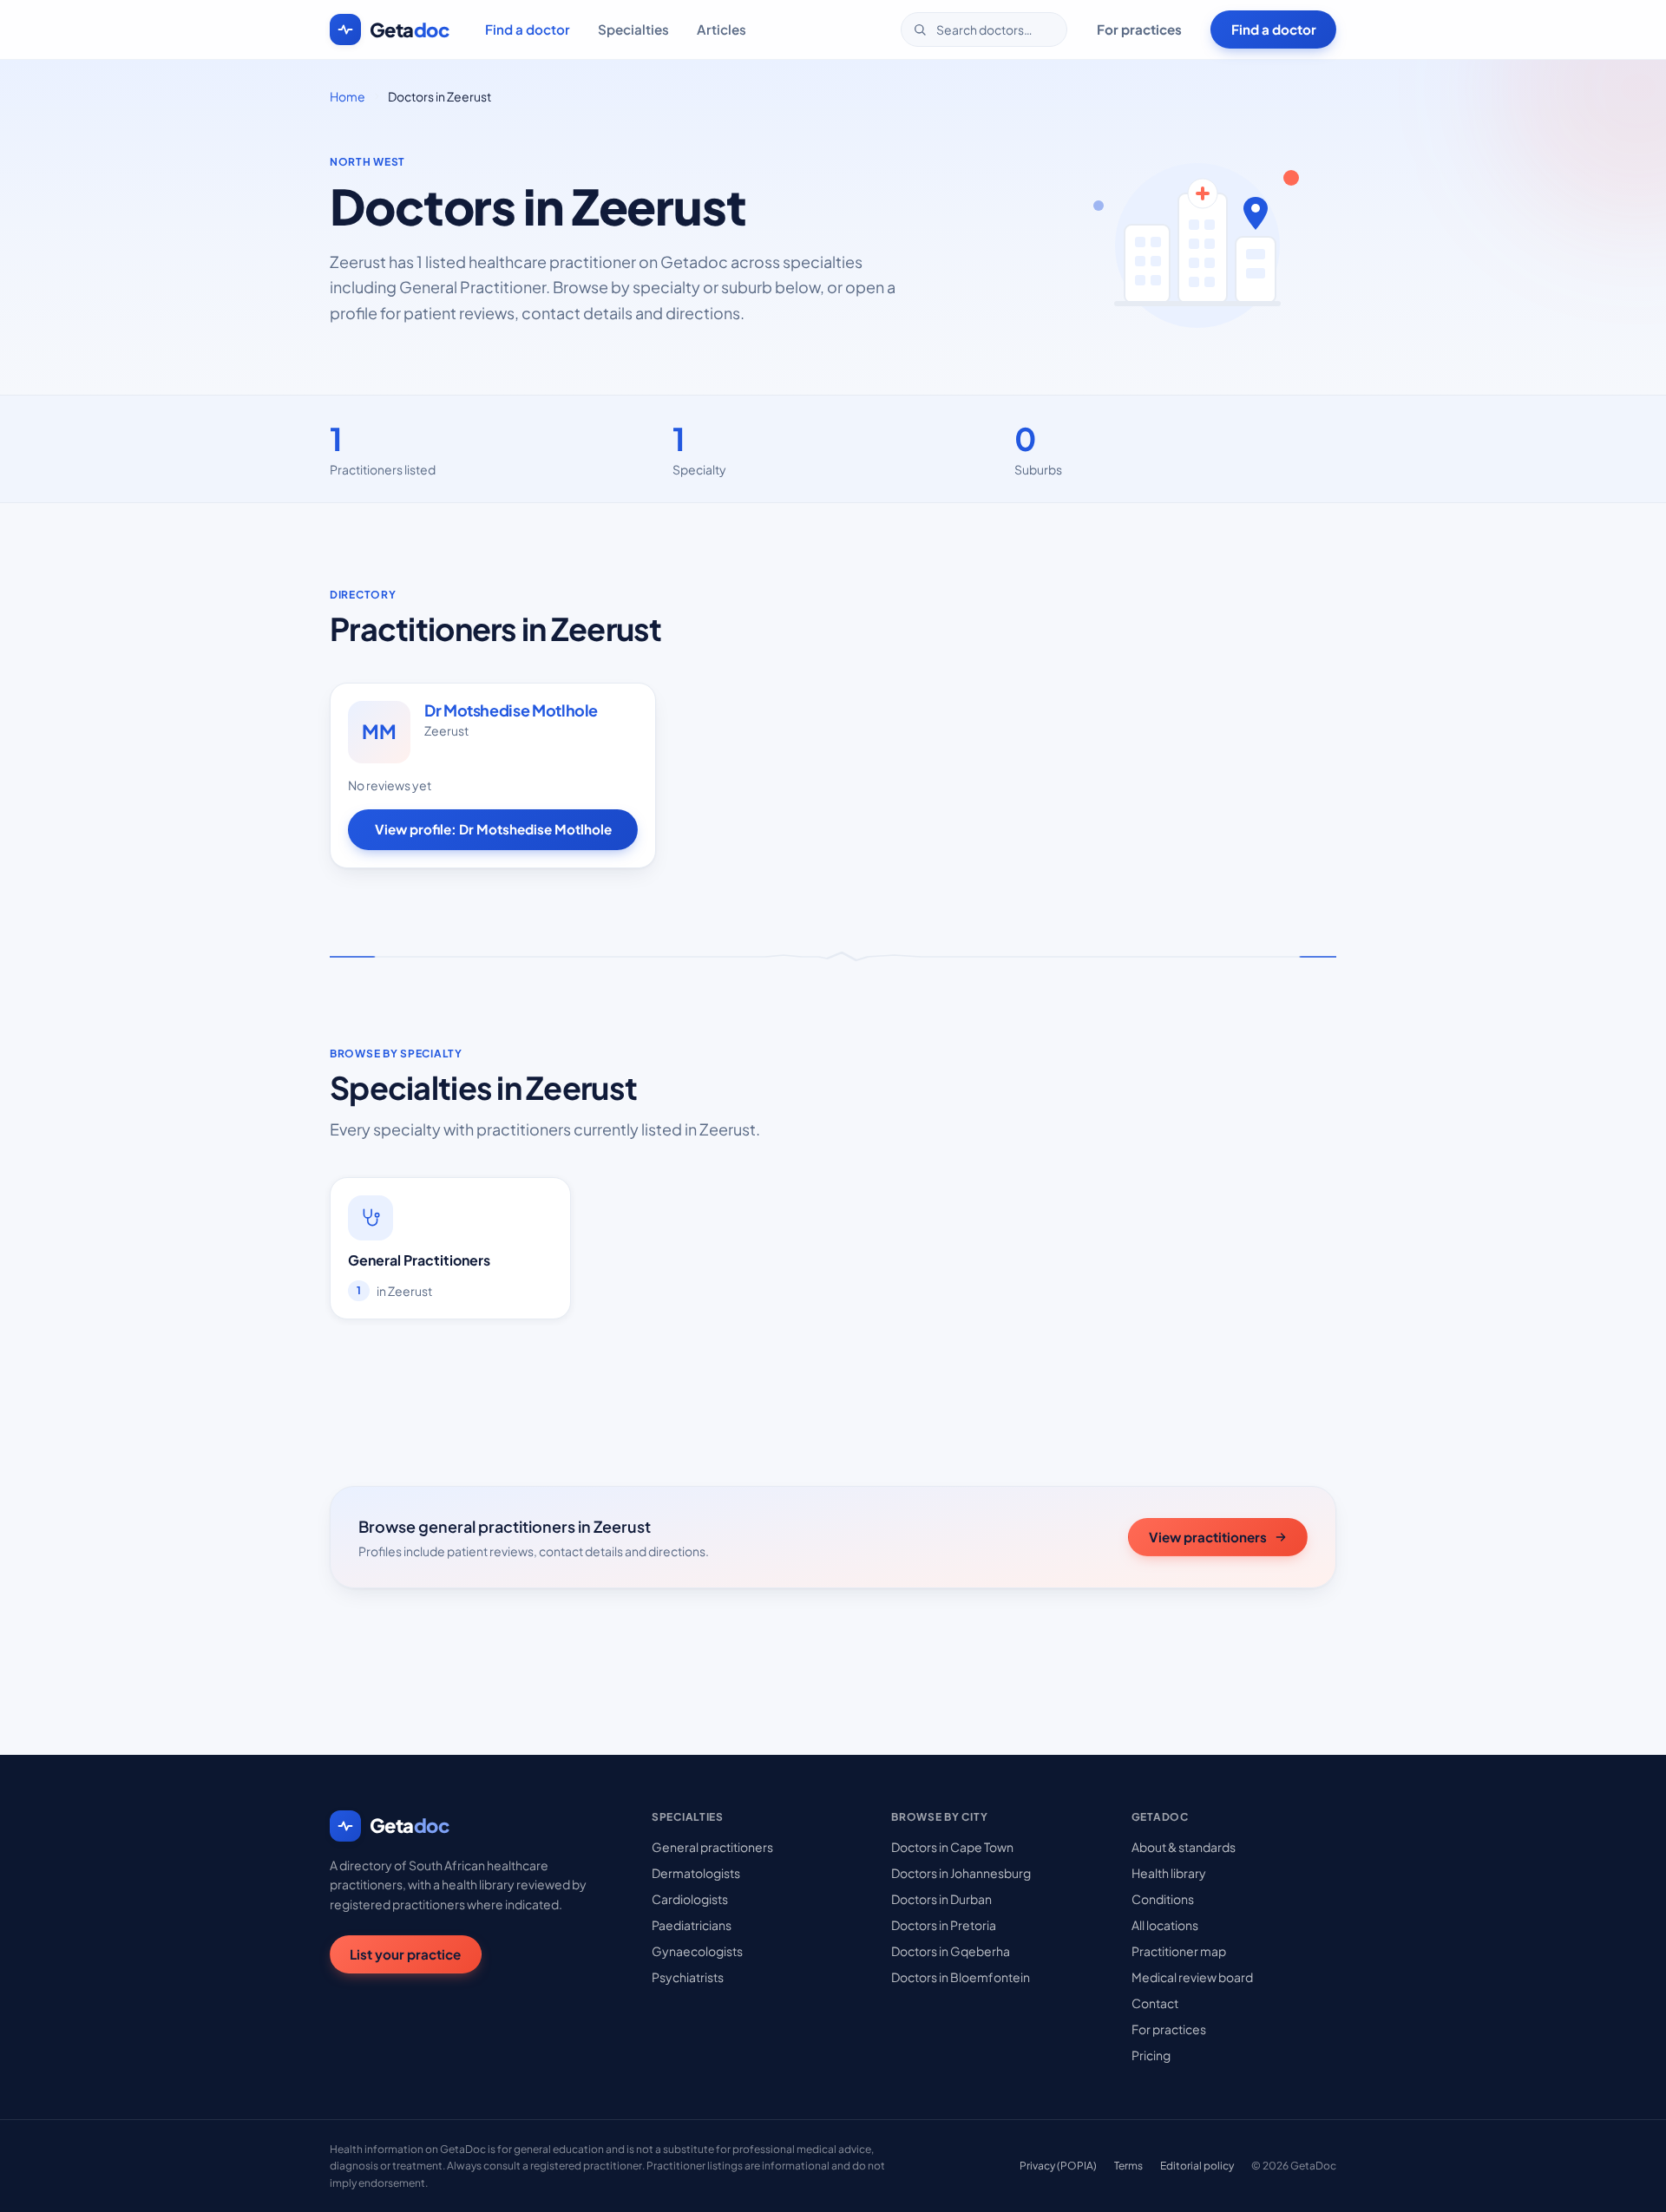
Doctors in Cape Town (952, 1847)
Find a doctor (528, 29)
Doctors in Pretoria (944, 1925)
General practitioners (712, 1847)
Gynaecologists (697, 1951)
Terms (1128, 2166)
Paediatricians (692, 1925)
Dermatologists (696, 1873)
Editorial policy (1197, 2166)
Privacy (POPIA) (1058, 2166)
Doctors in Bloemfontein (961, 1977)
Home (348, 96)
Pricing (1151, 2055)
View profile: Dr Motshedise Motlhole (493, 829)
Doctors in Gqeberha (951, 1951)
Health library (1169, 1873)
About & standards (1184, 1847)
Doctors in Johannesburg (961, 1873)
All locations (1165, 1925)
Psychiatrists (688, 1977)
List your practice (405, 1954)
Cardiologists (690, 1899)
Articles (721, 29)
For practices (1139, 29)
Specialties (633, 29)
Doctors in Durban (941, 1899)
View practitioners (1208, 1537)
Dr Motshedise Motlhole (511, 710)
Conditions (1163, 1899)
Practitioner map (1179, 1951)
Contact (1155, 2003)
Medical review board (1192, 1977)
